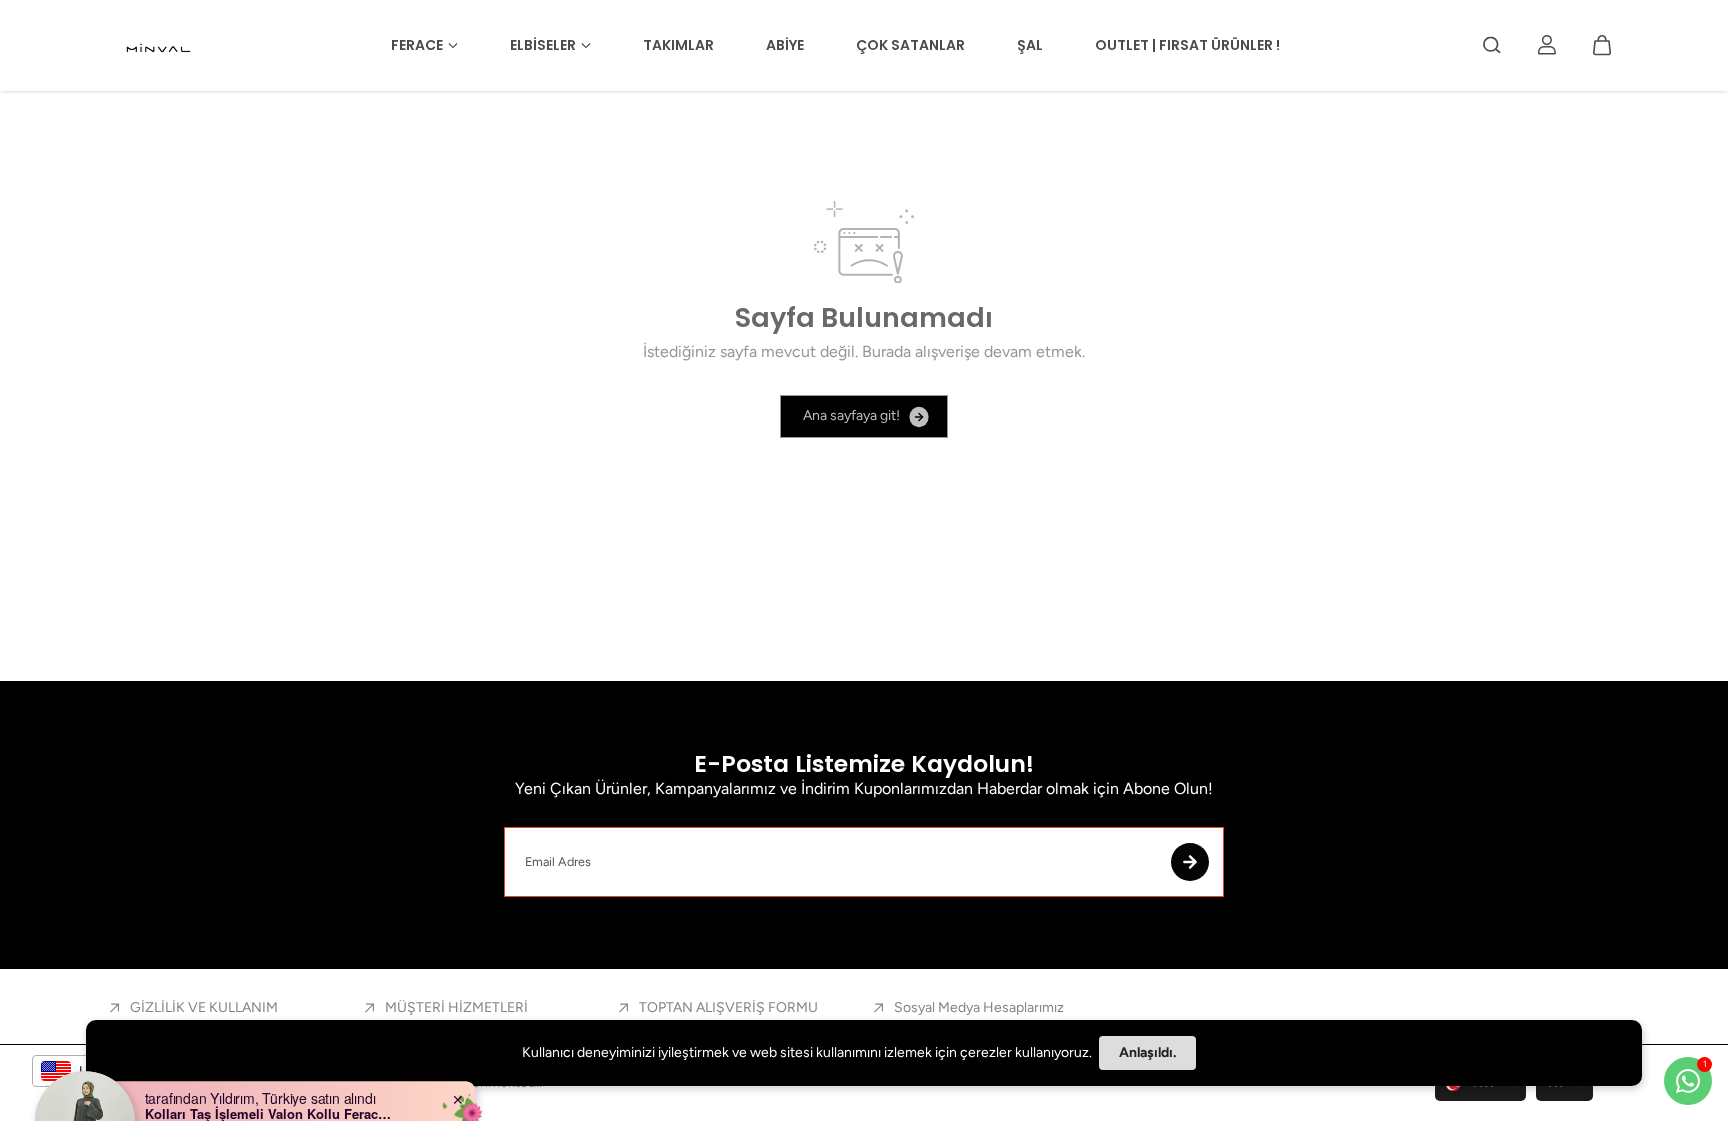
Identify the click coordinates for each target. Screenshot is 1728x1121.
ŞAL (1030, 45)
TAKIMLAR (678, 45)
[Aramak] (1492, 45)
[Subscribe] (1190, 862)
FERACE (417, 45)
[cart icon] (1602, 45)
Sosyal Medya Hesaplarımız (979, 1007)
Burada (886, 351)
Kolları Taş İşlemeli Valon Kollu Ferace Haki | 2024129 (270, 1070)
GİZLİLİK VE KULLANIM (204, 1007)
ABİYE (785, 45)
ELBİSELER (543, 45)
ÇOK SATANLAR (910, 45)
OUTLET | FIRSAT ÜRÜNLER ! (1187, 45)
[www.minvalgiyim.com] (160, 45)
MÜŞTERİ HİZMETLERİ (456, 1007)
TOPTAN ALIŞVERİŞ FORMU (728, 1007)
